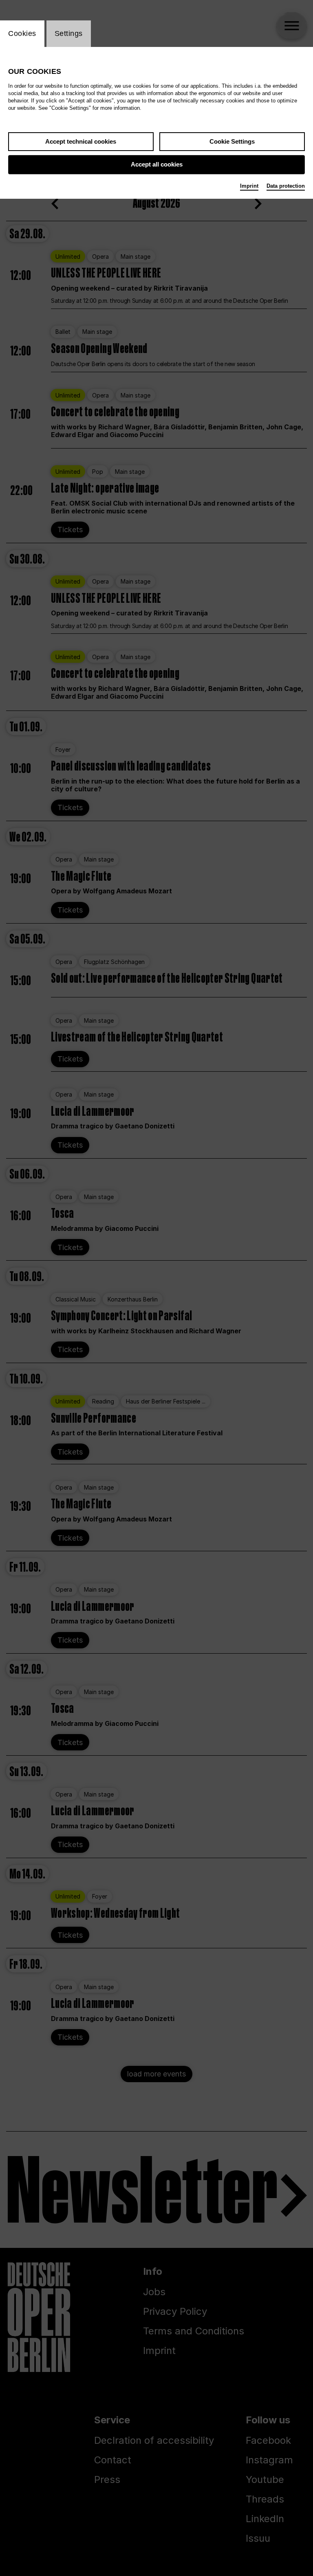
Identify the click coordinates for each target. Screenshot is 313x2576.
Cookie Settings (232, 141)
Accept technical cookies (81, 141)
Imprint (249, 186)
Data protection (286, 186)
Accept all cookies (157, 164)
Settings (69, 33)
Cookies (22, 33)
